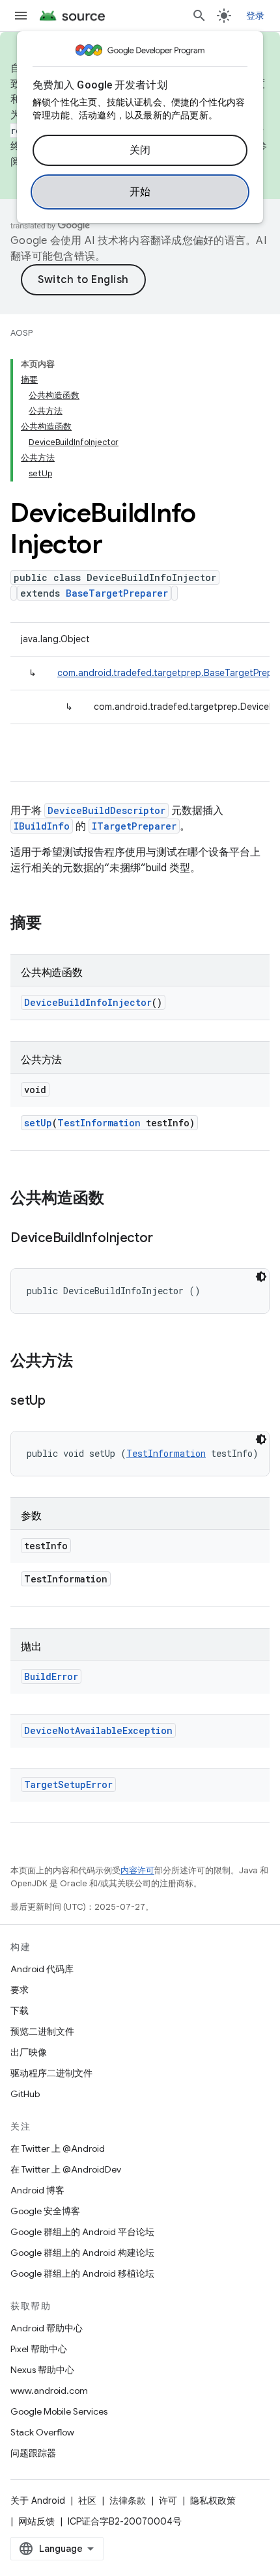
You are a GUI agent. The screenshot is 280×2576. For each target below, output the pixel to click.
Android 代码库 (42, 1969)
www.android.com (49, 2391)
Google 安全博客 (45, 2211)
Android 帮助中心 (47, 2328)
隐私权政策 (213, 2501)
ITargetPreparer (134, 826)
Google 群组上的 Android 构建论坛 (82, 2253)
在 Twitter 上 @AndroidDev (66, 2169)
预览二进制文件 (42, 2031)
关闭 (140, 150)
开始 (140, 192)
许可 (168, 2501)
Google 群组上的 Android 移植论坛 (82, 2273)
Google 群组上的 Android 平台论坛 (82, 2232)
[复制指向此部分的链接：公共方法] (86, 1362)
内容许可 (137, 1870)
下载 (20, 2011)
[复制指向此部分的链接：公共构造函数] (117, 1199)
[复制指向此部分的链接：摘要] (55, 924)
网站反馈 (36, 2521)
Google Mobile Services (59, 2411)
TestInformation (99, 1123)
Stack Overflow (42, 2432)
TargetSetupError (68, 1784)
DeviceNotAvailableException (98, 1730)
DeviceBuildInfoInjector (88, 1002)
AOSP (21, 333)
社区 (87, 2501)
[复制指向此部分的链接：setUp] (59, 1402)
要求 (20, 1990)
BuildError (51, 1676)
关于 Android (38, 2501)
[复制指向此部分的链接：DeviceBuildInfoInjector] (165, 1239)
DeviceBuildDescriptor (106, 810)
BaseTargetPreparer (117, 593)
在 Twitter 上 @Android (58, 2149)
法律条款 (128, 2501)
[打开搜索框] (199, 16)
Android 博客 (37, 2190)
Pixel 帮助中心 (39, 2349)
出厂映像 (29, 2052)
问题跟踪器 (33, 2453)
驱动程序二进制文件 (51, 2073)
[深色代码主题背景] (261, 1277)
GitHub (25, 2094)
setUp (38, 1123)
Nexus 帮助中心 (42, 2370)
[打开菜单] (21, 16)
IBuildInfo (42, 826)
